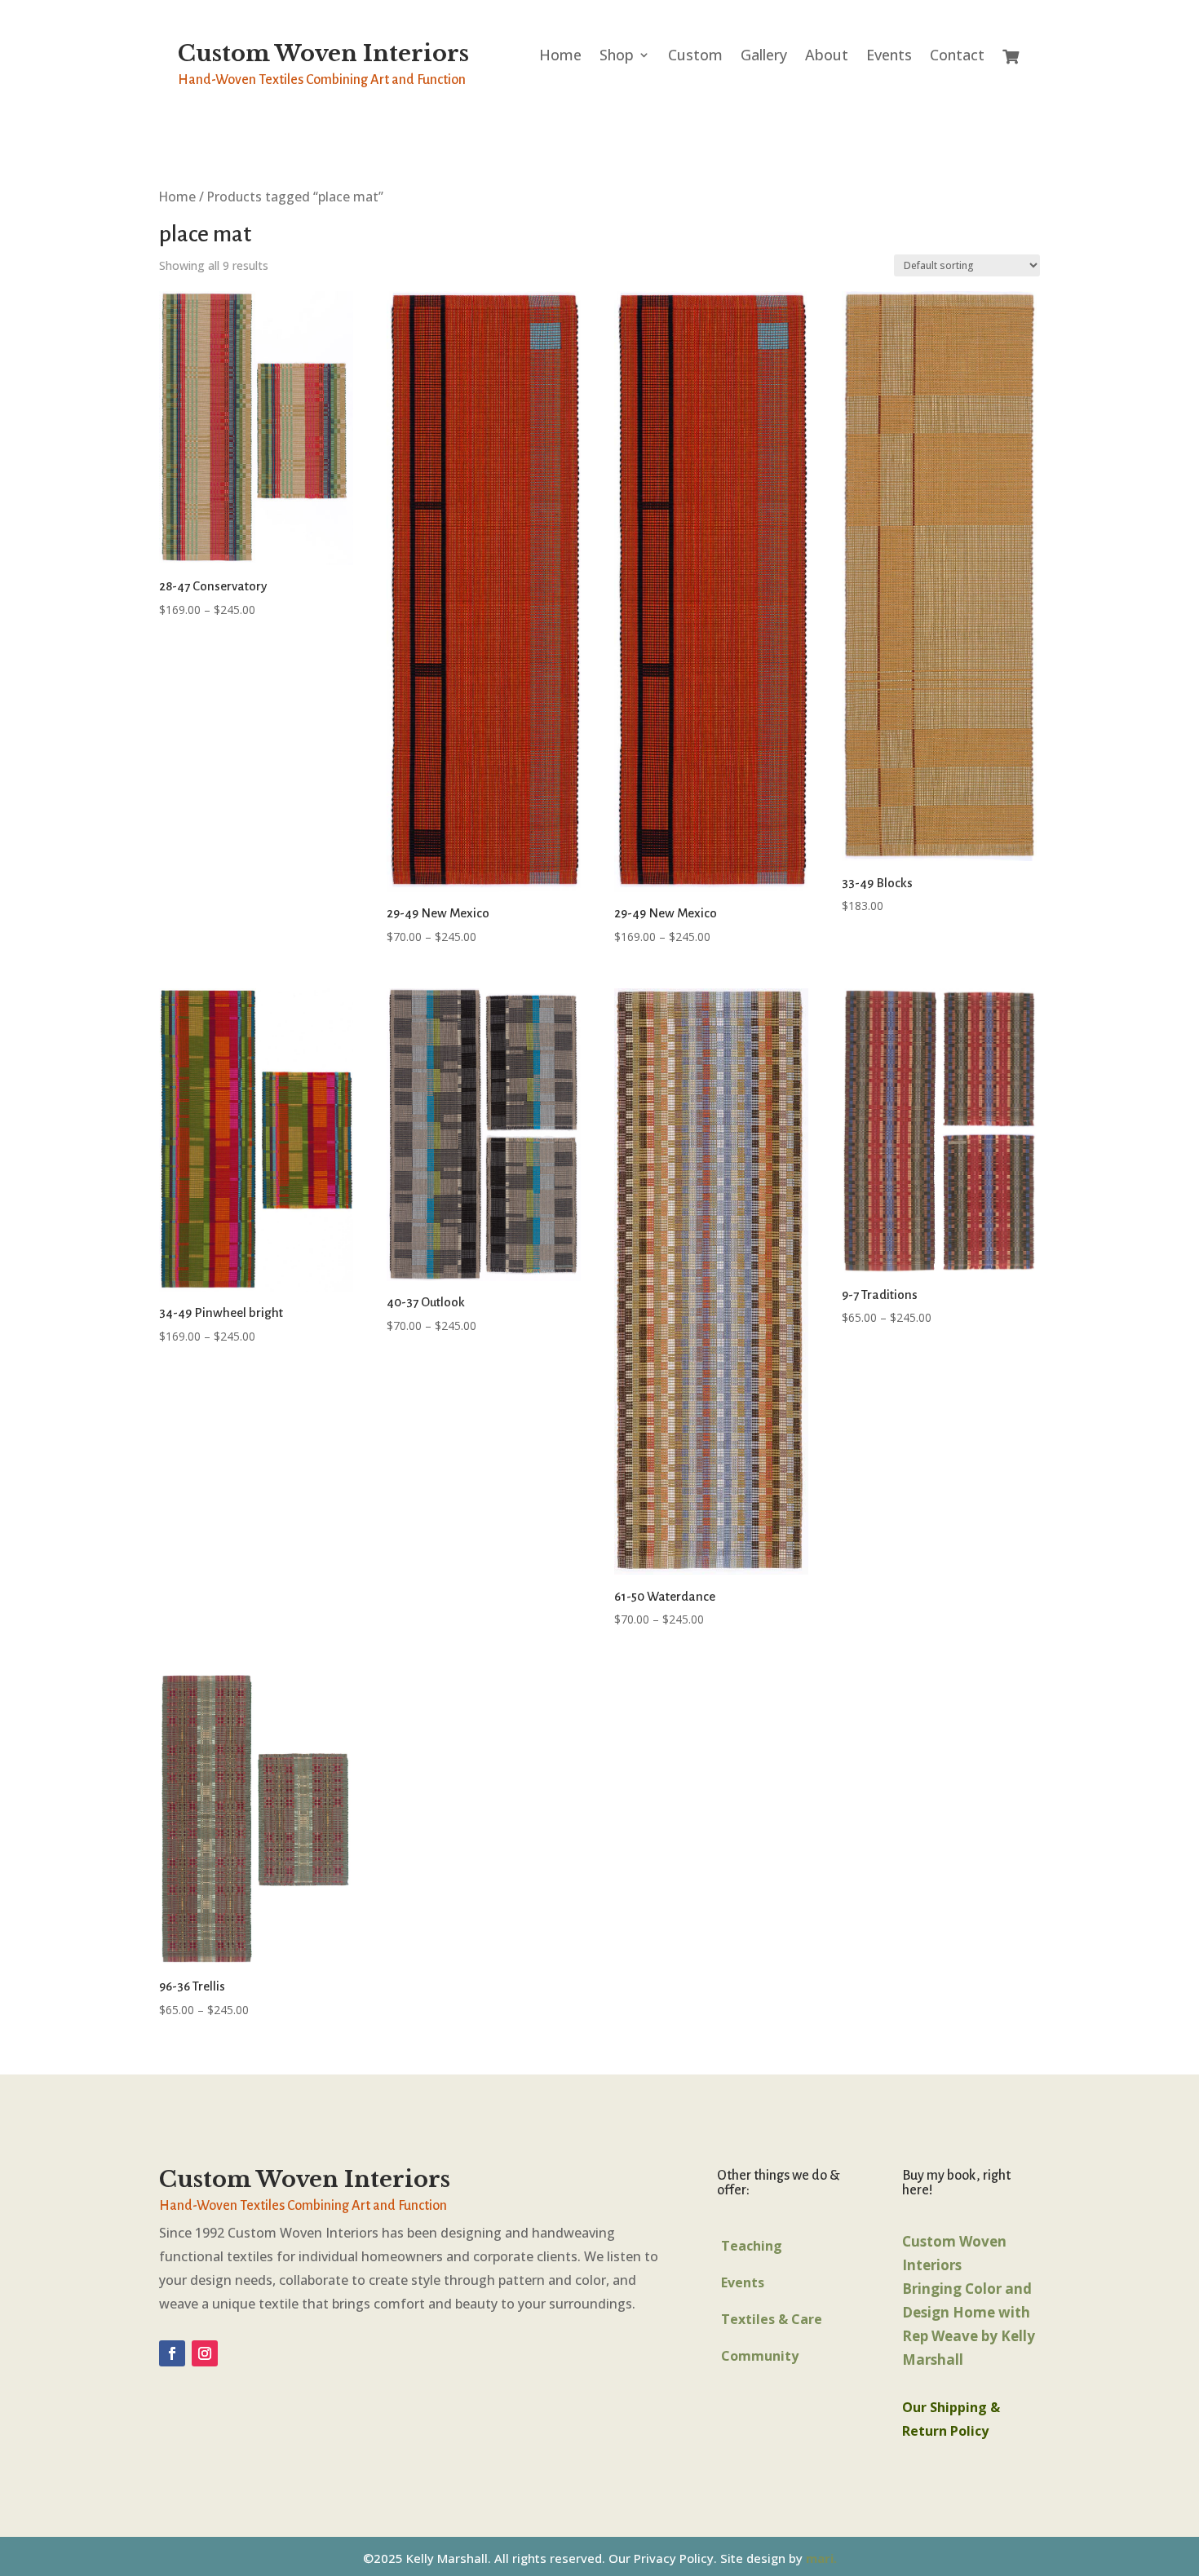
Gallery (764, 57)
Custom (695, 57)
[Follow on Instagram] (205, 2353)
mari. (821, 2558)
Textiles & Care (772, 2319)
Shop (617, 57)
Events (889, 57)
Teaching (752, 2246)
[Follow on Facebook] (172, 2353)
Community (760, 2356)
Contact (957, 57)
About (827, 57)
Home (560, 57)
